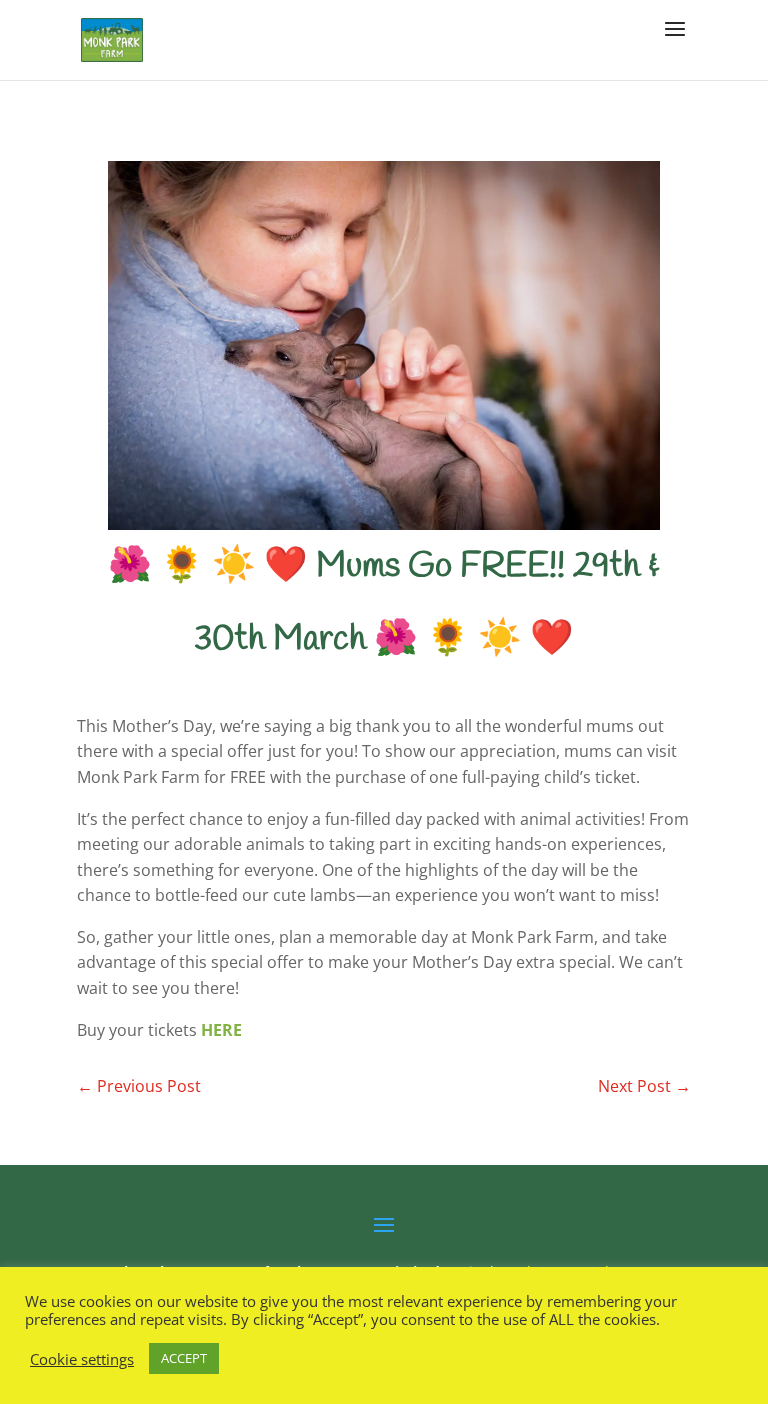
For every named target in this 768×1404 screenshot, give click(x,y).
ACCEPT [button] (184, 1358)
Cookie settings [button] (82, 1359)
